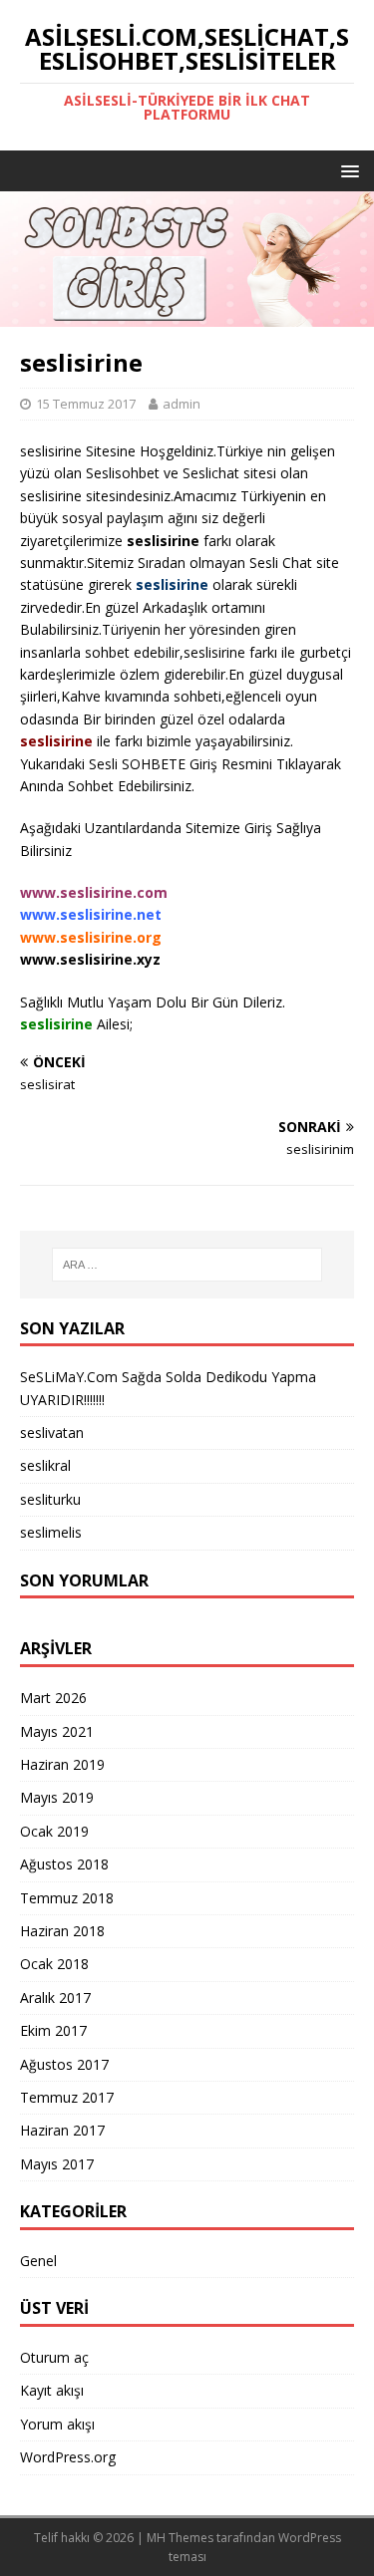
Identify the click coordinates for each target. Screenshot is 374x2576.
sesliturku (50, 1499)
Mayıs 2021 (57, 1731)
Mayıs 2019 (57, 1797)
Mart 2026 (53, 1698)
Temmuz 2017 (67, 2097)
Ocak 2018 (54, 1964)
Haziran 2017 (62, 2130)
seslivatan (52, 1432)
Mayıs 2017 (57, 2164)
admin (182, 404)
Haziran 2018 (62, 1931)
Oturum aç (54, 2357)
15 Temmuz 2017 (86, 404)
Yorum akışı (57, 2424)
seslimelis (51, 1532)
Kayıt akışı (52, 2390)
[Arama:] (187, 1265)
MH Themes (180, 2538)
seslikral (45, 1465)
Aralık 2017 (55, 1998)
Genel (38, 2261)
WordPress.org (68, 2457)
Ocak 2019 (54, 1831)
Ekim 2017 (53, 2030)
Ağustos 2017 (64, 2064)
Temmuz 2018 (67, 1898)
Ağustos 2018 (64, 1864)
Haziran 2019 (62, 1764)
